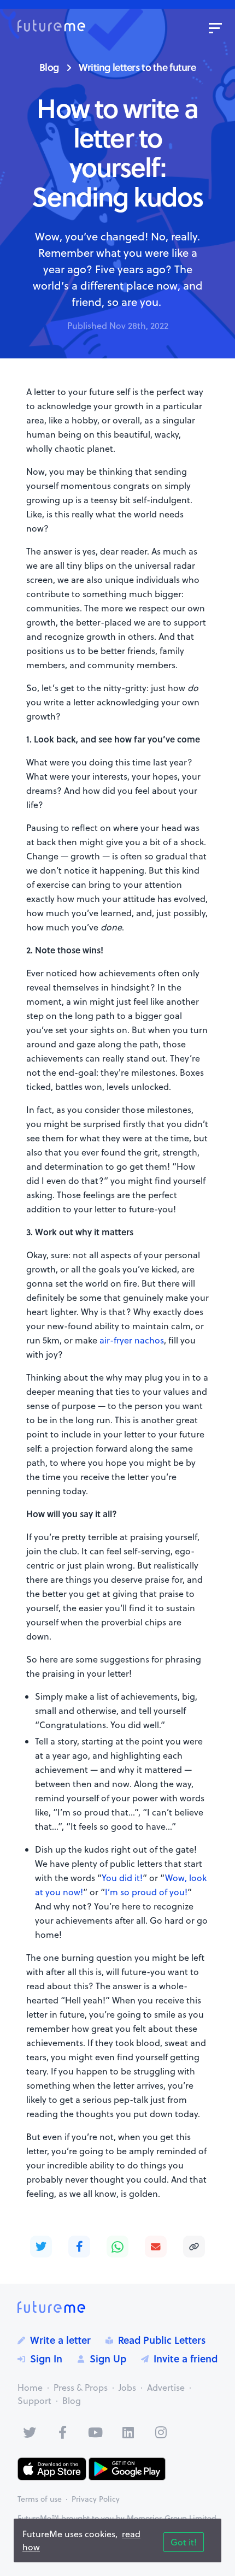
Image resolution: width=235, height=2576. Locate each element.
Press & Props (81, 2388)
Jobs (127, 2388)
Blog (49, 67)
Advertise (166, 2388)
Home (30, 2388)
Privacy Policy (96, 2499)
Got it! (184, 2542)
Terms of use (40, 2499)
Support (34, 2401)
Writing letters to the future (137, 67)
